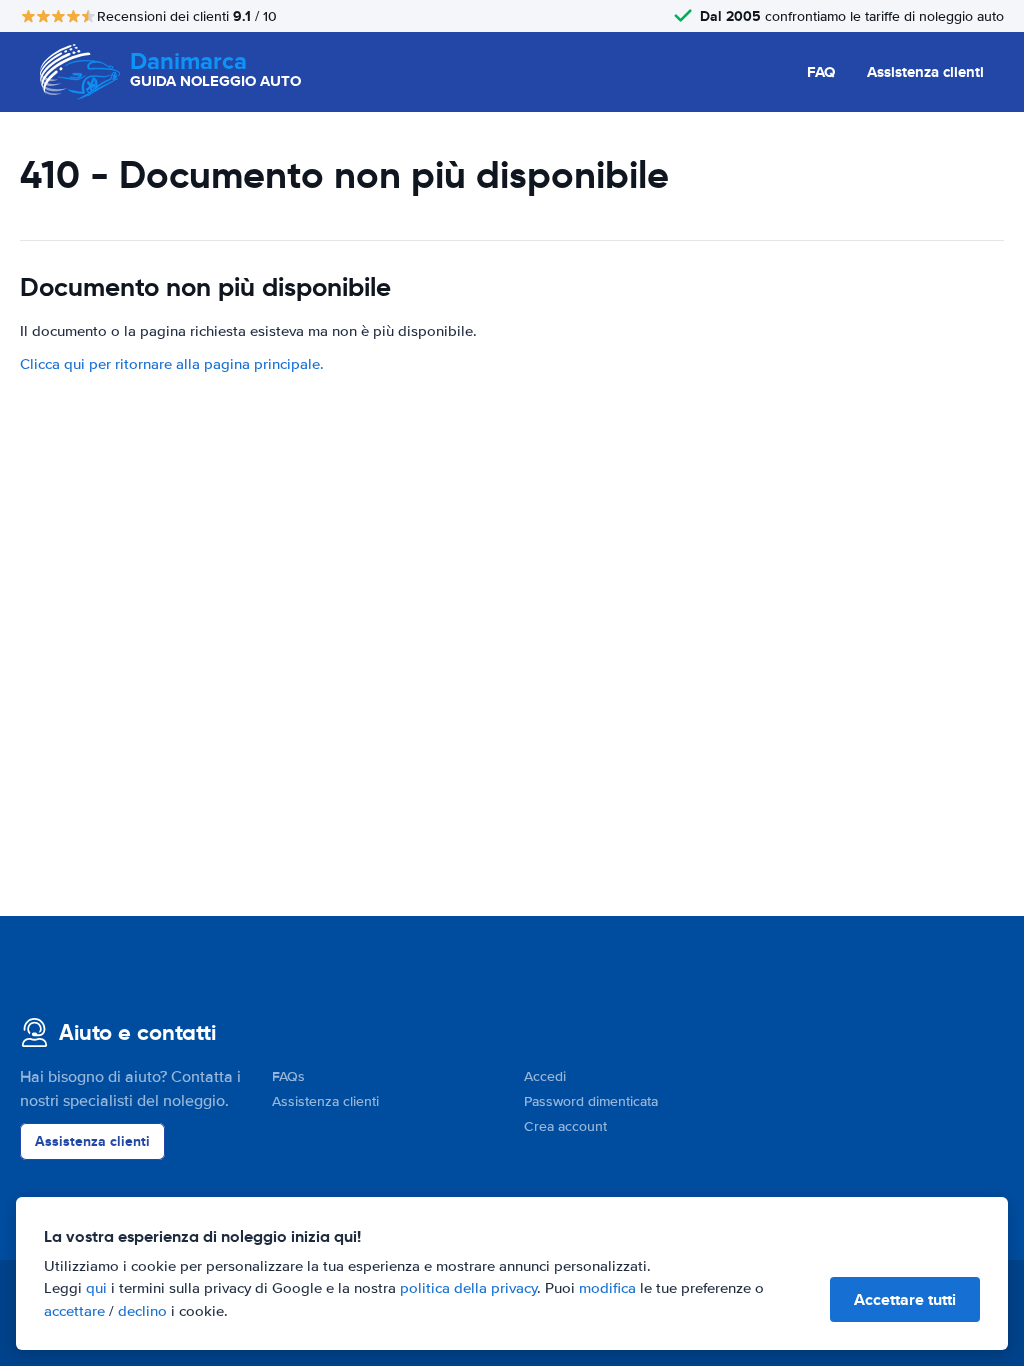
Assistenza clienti (925, 72)
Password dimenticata (591, 1101)
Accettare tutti (905, 1299)
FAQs (288, 1076)
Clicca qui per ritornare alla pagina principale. (172, 364)
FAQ (821, 72)
